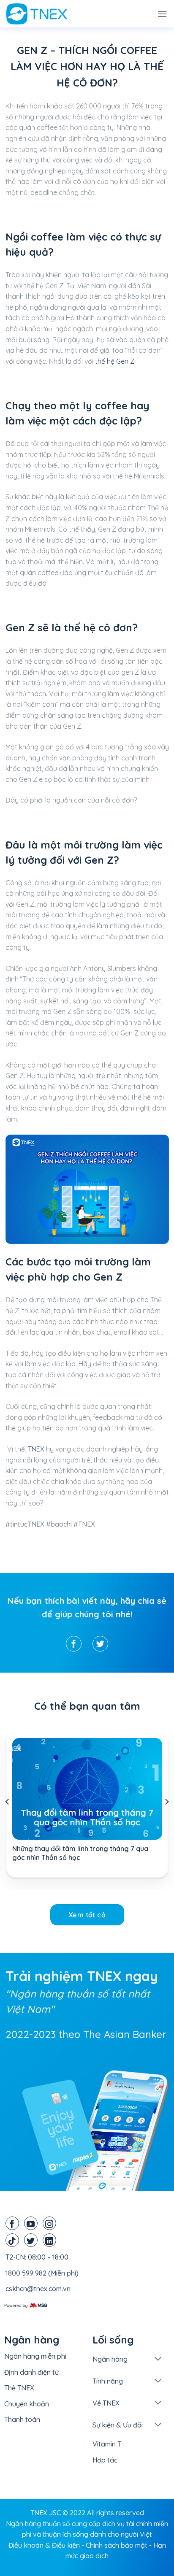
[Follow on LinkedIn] (49, 2240)
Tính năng (108, 2381)
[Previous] (8, 1802)
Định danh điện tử (31, 2372)
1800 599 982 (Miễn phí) (42, 2273)
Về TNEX (106, 2403)
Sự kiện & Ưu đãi (118, 2425)
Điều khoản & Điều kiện (44, 2545)
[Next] (166, 1802)
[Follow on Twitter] (31, 2240)
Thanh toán (22, 2419)
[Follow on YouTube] (31, 2223)
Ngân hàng (110, 2359)
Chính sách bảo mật (117, 2545)
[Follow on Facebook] (12, 2223)
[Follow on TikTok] (12, 2240)
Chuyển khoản (27, 2404)
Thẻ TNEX (19, 2388)
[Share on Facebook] (74, 1644)
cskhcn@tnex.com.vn (38, 2289)
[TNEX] (49, 14)
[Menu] (162, 14)
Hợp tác (105, 2460)
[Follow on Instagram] (49, 2223)
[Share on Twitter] (100, 1644)
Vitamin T (107, 2444)
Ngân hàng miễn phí (35, 2356)
